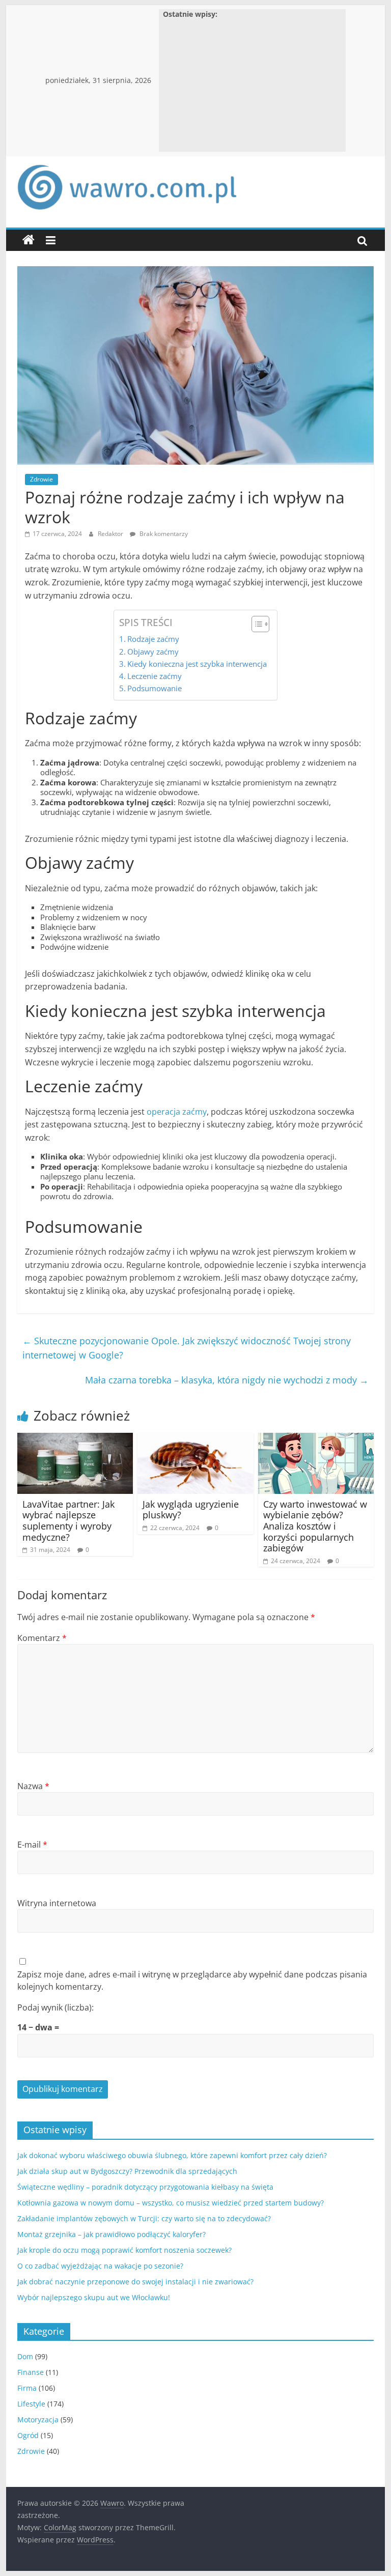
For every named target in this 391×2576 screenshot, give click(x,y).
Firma (27, 2388)
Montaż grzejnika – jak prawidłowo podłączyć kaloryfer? (111, 2234)
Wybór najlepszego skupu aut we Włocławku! (94, 2297)
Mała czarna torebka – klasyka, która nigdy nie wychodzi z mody (227, 1380)
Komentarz (42, 1638)
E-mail (32, 1845)
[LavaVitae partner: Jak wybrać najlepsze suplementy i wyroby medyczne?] (75, 1439)
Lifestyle (31, 2404)
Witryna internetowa (57, 1903)
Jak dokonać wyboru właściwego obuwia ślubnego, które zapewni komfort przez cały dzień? (172, 2155)
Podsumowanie (155, 688)
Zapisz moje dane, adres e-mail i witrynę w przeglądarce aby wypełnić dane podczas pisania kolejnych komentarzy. (192, 1980)
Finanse (31, 2372)
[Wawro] (29, 240)
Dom (25, 2356)
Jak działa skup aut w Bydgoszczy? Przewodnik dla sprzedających (127, 2171)
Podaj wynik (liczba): (55, 2007)
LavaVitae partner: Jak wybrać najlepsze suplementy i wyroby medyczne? (68, 1521)
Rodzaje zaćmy (153, 639)
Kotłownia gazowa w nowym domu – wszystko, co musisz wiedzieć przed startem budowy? (171, 2203)
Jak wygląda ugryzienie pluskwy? (191, 1510)
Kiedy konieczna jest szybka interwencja (197, 664)
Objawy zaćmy (153, 652)
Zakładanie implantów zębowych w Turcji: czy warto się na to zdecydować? (144, 2218)
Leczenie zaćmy (155, 676)
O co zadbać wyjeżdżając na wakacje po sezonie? (100, 2266)
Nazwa (33, 1786)
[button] (255, 624)
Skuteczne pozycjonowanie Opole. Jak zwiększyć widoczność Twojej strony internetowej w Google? (187, 1348)
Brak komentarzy (163, 534)
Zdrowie (41, 479)
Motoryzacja (38, 2419)
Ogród (28, 2435)
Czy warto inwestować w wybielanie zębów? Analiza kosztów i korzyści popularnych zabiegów (315, 1526)
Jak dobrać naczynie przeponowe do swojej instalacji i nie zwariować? (135, 2282)
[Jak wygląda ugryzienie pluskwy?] (195, 1439)
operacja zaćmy (177, 1112)
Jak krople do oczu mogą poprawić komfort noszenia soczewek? (124, 2250)
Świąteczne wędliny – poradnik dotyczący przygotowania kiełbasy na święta (145, 2187)
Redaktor (111, 534)
